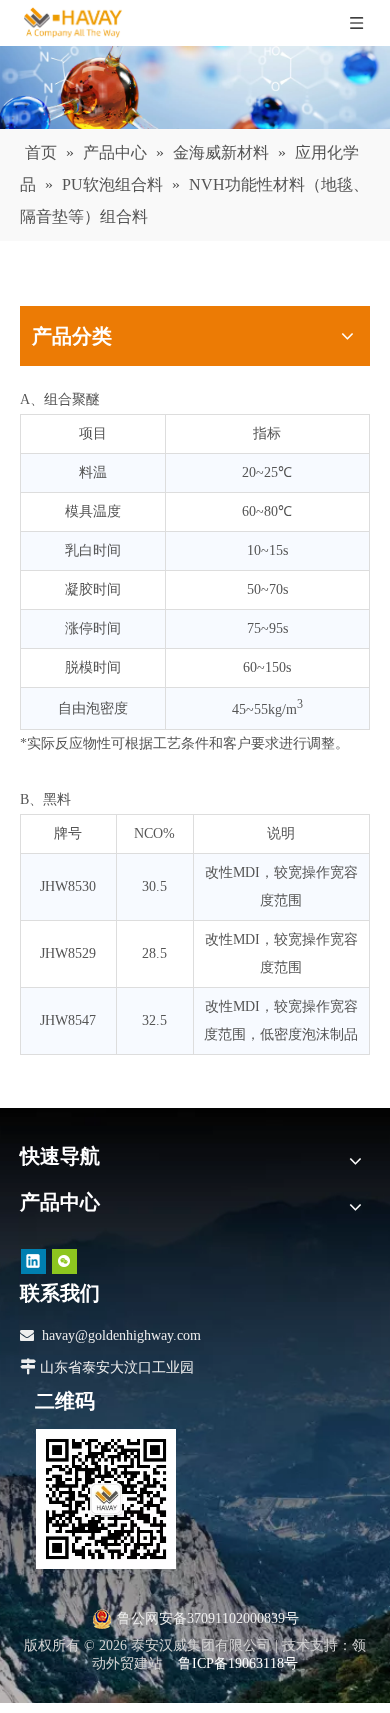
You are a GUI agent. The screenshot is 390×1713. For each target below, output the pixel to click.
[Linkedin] (33, 1261)
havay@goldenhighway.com (121, 1335)
